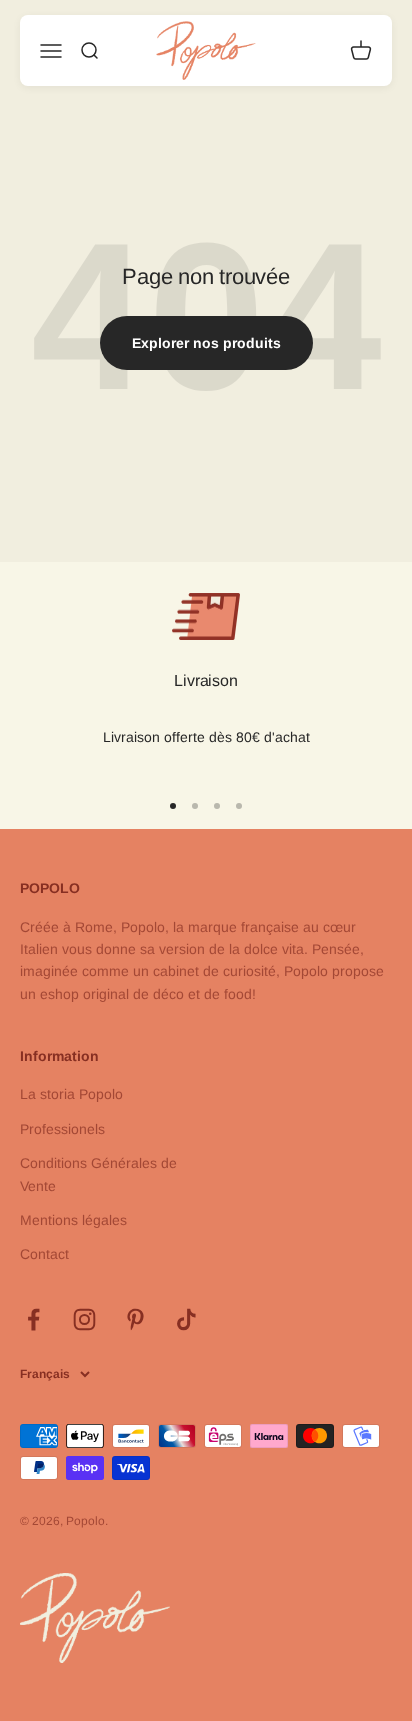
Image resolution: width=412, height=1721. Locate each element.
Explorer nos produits (206, 343)
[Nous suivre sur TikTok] (186, 1319)
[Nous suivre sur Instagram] (84, 1319)
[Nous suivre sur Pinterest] (135, 1319)
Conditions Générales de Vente (98, 1174)
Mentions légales (73, 1220)
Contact (44, 1254)
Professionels (62, 1129)
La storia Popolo (71, 1094)
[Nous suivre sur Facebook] (33, 1319)
